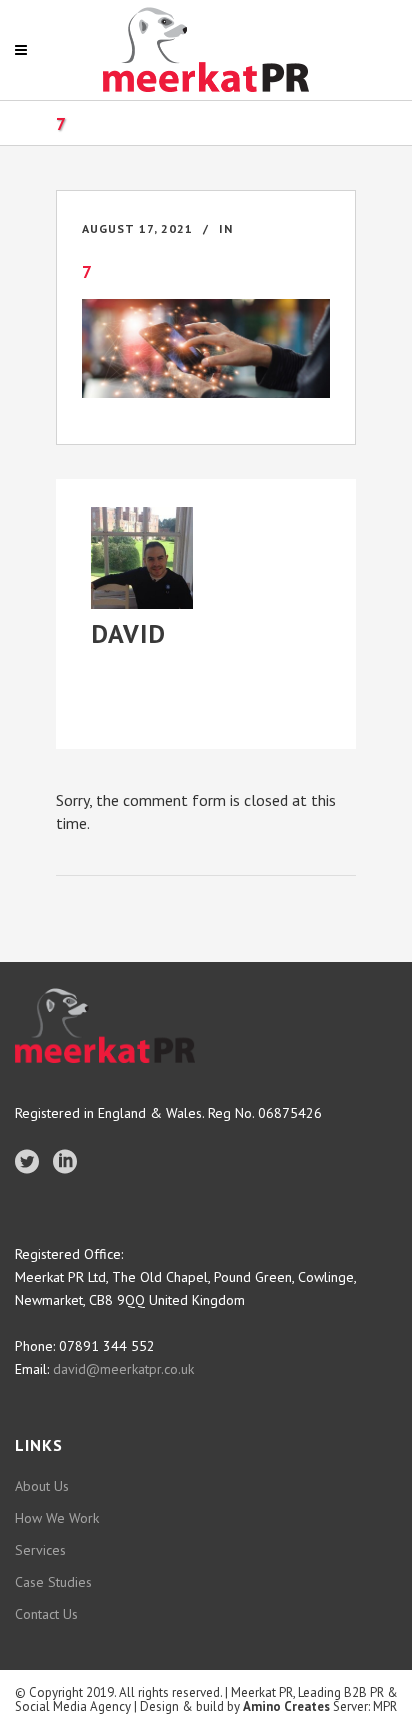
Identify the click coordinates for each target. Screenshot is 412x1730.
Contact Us (46, 1614)
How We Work (57, 1518)
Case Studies (53, 1582)
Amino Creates (286, 1706)
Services (40, 1550)
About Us (42, 1486)
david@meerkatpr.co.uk (121, 1369)
